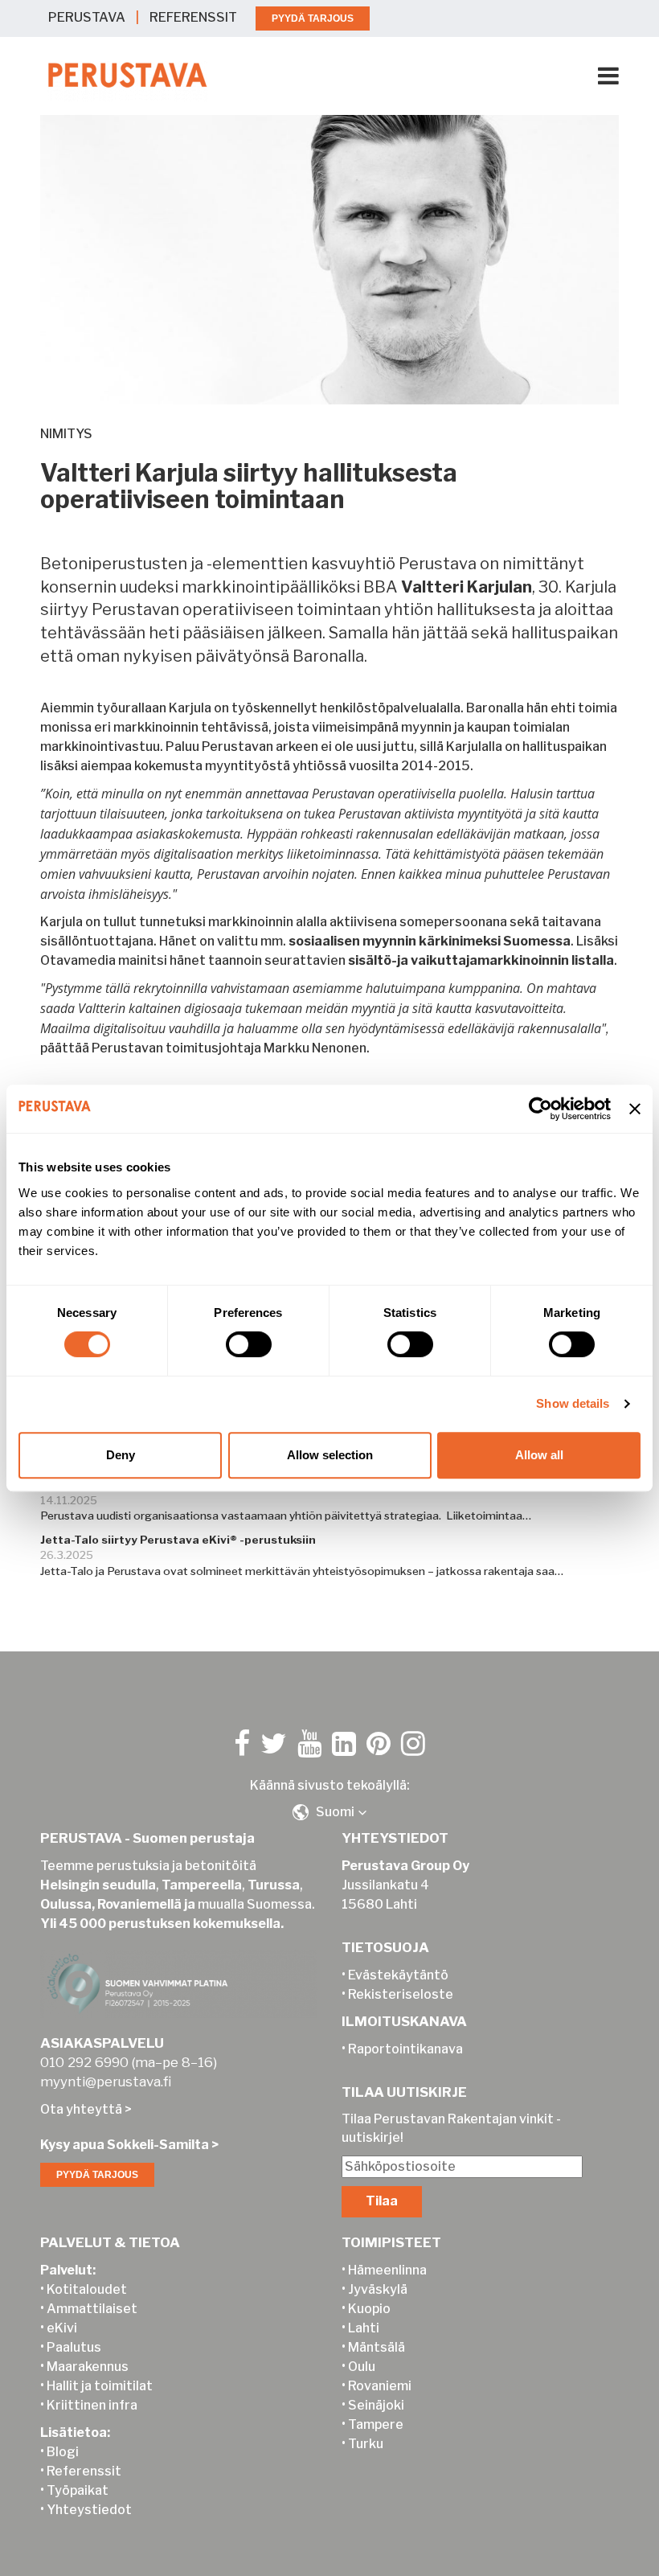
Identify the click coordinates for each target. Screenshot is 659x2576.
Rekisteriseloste (401, 1994)
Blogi (63, 2452)
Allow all (539, 1455)
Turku (366, 2444)
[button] (329, 1812)
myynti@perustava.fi (106, 2082)
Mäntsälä (377, 2347)
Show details (573, 1403)
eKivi (62, 2328)
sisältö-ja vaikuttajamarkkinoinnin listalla (481, 960)
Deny (121, 1455)
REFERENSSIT (193, 17)
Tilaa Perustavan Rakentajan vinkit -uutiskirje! (451, 2128)
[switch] (249, 1344)
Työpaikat (78, 2490)
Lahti (364, 2328)
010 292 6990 (84, 2062)
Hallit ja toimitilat (100, 2386)
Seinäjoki (376, 2405)
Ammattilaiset (92, 2309)
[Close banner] (635, 1109)
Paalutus (74, 2347)
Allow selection (330, 1455)
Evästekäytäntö (398, 1975)
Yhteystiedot (89, 2510)
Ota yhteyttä (81, 2109)
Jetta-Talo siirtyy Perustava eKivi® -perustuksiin (178, 1540)
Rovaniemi (380, 2386)
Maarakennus (88, 2367)
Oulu (362, 2367)
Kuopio (369, 2309)
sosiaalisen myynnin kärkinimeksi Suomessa (430, 941)
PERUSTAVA (87, 17)
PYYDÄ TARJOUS (313, 18)
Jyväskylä (378, 2289)
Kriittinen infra (92, 2405)
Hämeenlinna (387, 2270)
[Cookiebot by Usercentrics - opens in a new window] (540, 1109)
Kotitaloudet (87, 2289)
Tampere (376, 2424)
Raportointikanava (405, 2049)
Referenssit (84, 2471)
